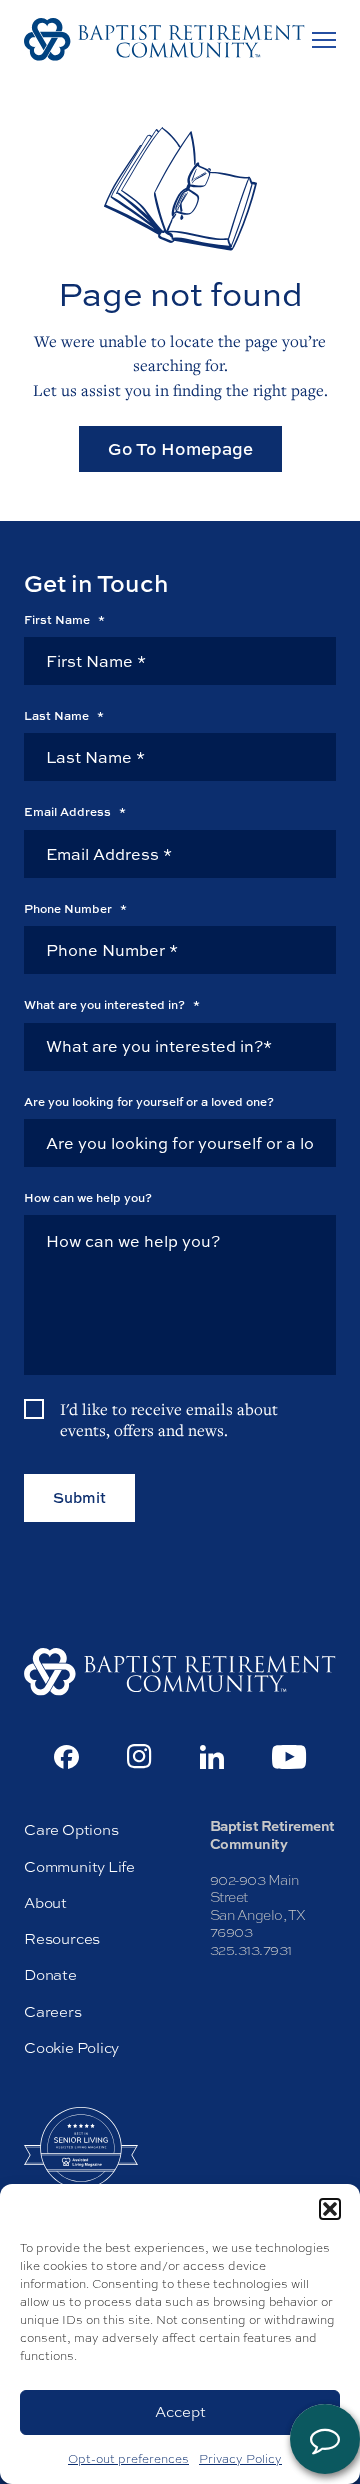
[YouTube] (289, 1757)
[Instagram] (139, 1756)
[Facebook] (66, 1757)
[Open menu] (324, 40)
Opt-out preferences (128, 2459)
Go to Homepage (180, 448)
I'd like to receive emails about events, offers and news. (169, 1419)
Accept (180, 2411)
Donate (50, 1974)
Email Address (75, 812)
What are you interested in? (112, 1005)
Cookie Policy (71, 2047)
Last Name (64, 716)
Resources (62, 1938)
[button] (330, 2209)
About (45, 1902)
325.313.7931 (251, 1950)
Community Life (79, 1866)
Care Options (71, 1829)
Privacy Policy (240, 2459)
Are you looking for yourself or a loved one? (149, 1102)
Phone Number (75, 909)
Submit (79, 1497)
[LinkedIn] (212, 1757)
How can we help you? (88, 1198)
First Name (64, 620)
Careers (53, 2011)
